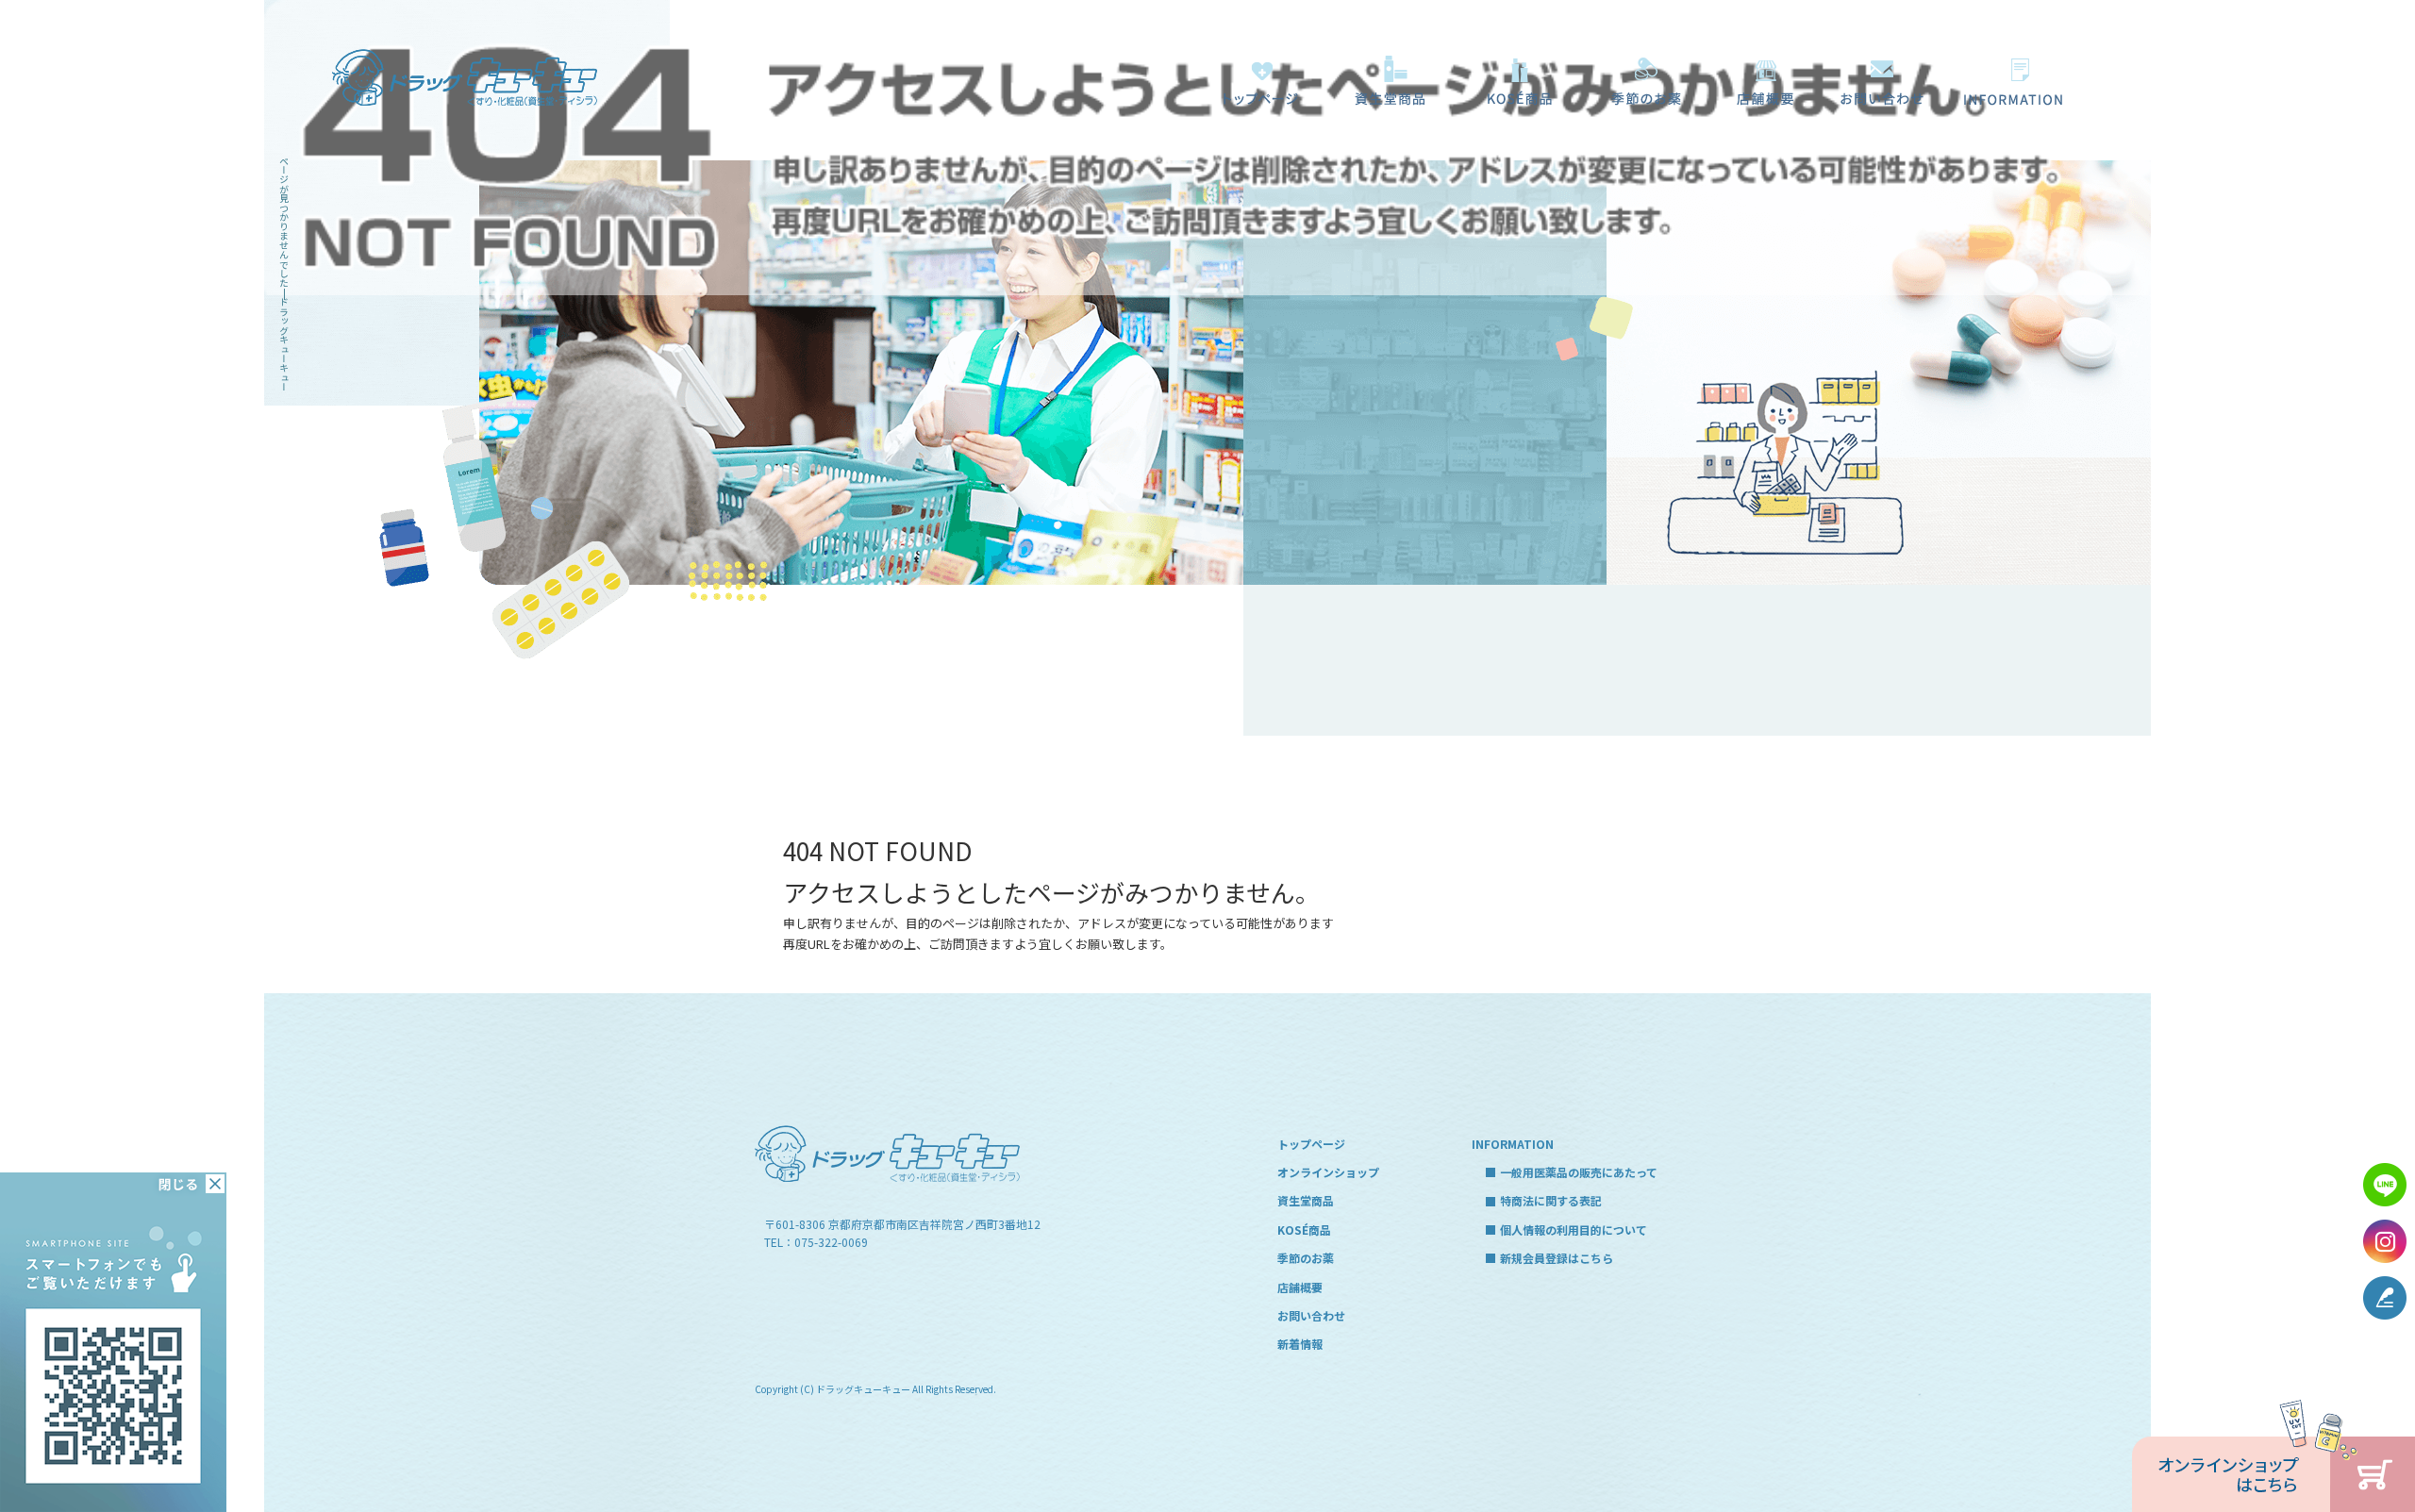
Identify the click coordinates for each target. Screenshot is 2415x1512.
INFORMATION (1513, 1144)
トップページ (1259, 80)
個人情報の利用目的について (1574, 1230)
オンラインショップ (1328, 1172)
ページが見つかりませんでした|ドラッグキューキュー (283, 274)
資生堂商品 (1382, 80)
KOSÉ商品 (1514, 80)
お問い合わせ (1882, 80)
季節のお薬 (1646, 80)
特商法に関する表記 (1551, 1200)
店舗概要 (1764, 80)
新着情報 (1300, 1344)
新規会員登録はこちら (1557, 1258)
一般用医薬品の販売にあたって (2019, 80)
